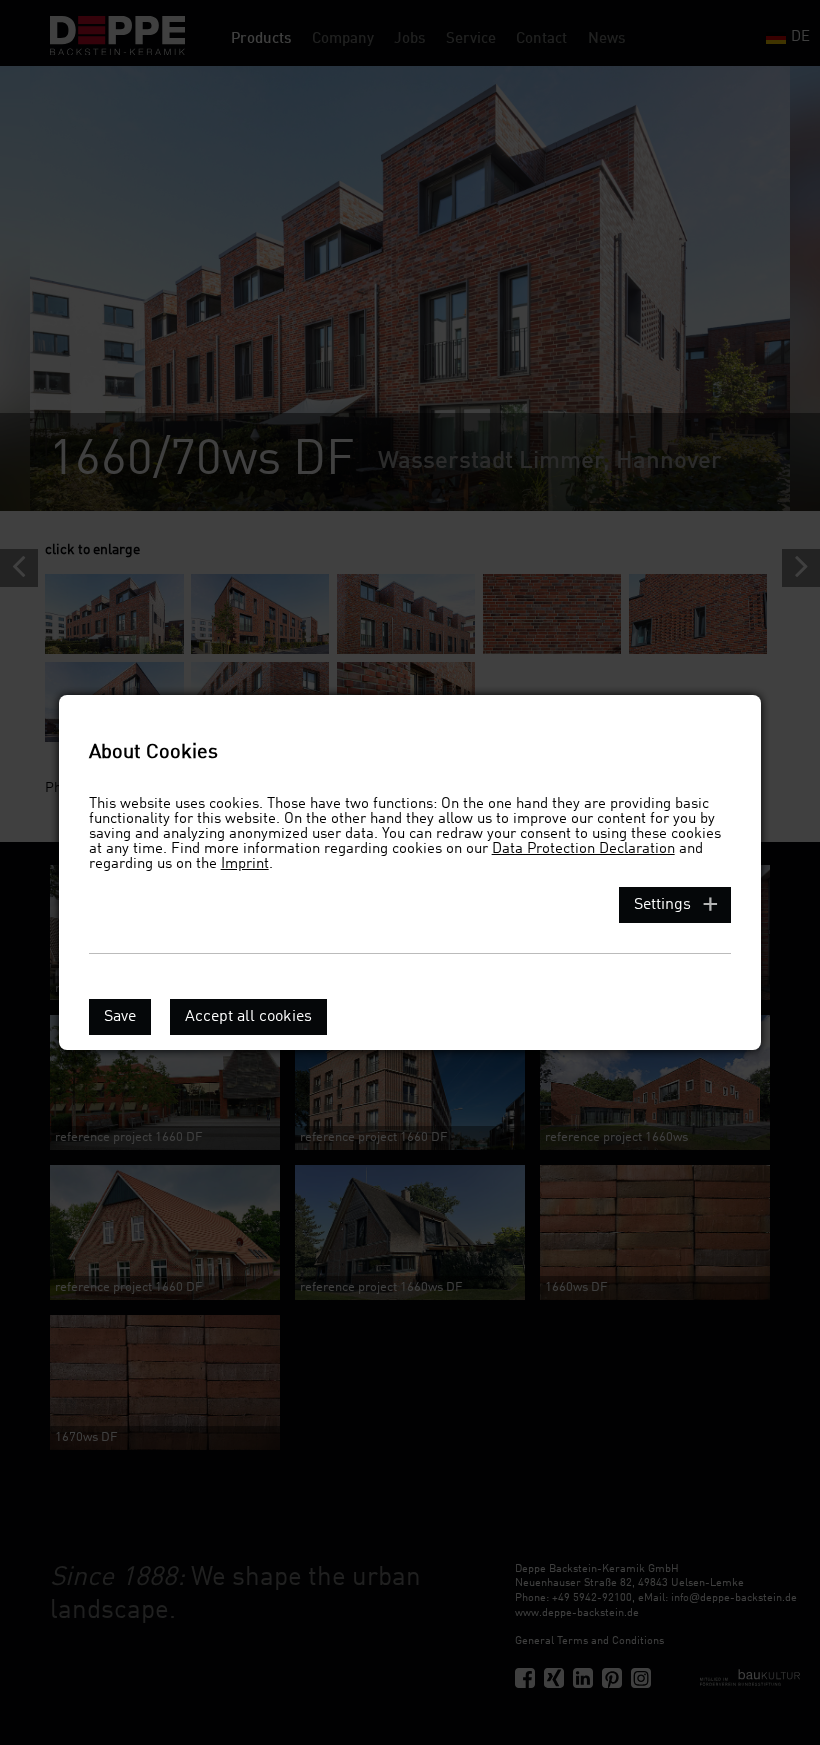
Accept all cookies (248, 1017)
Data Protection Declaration (583, 849)
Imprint (245, 864)
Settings (662, 905)
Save (120, 1017)
